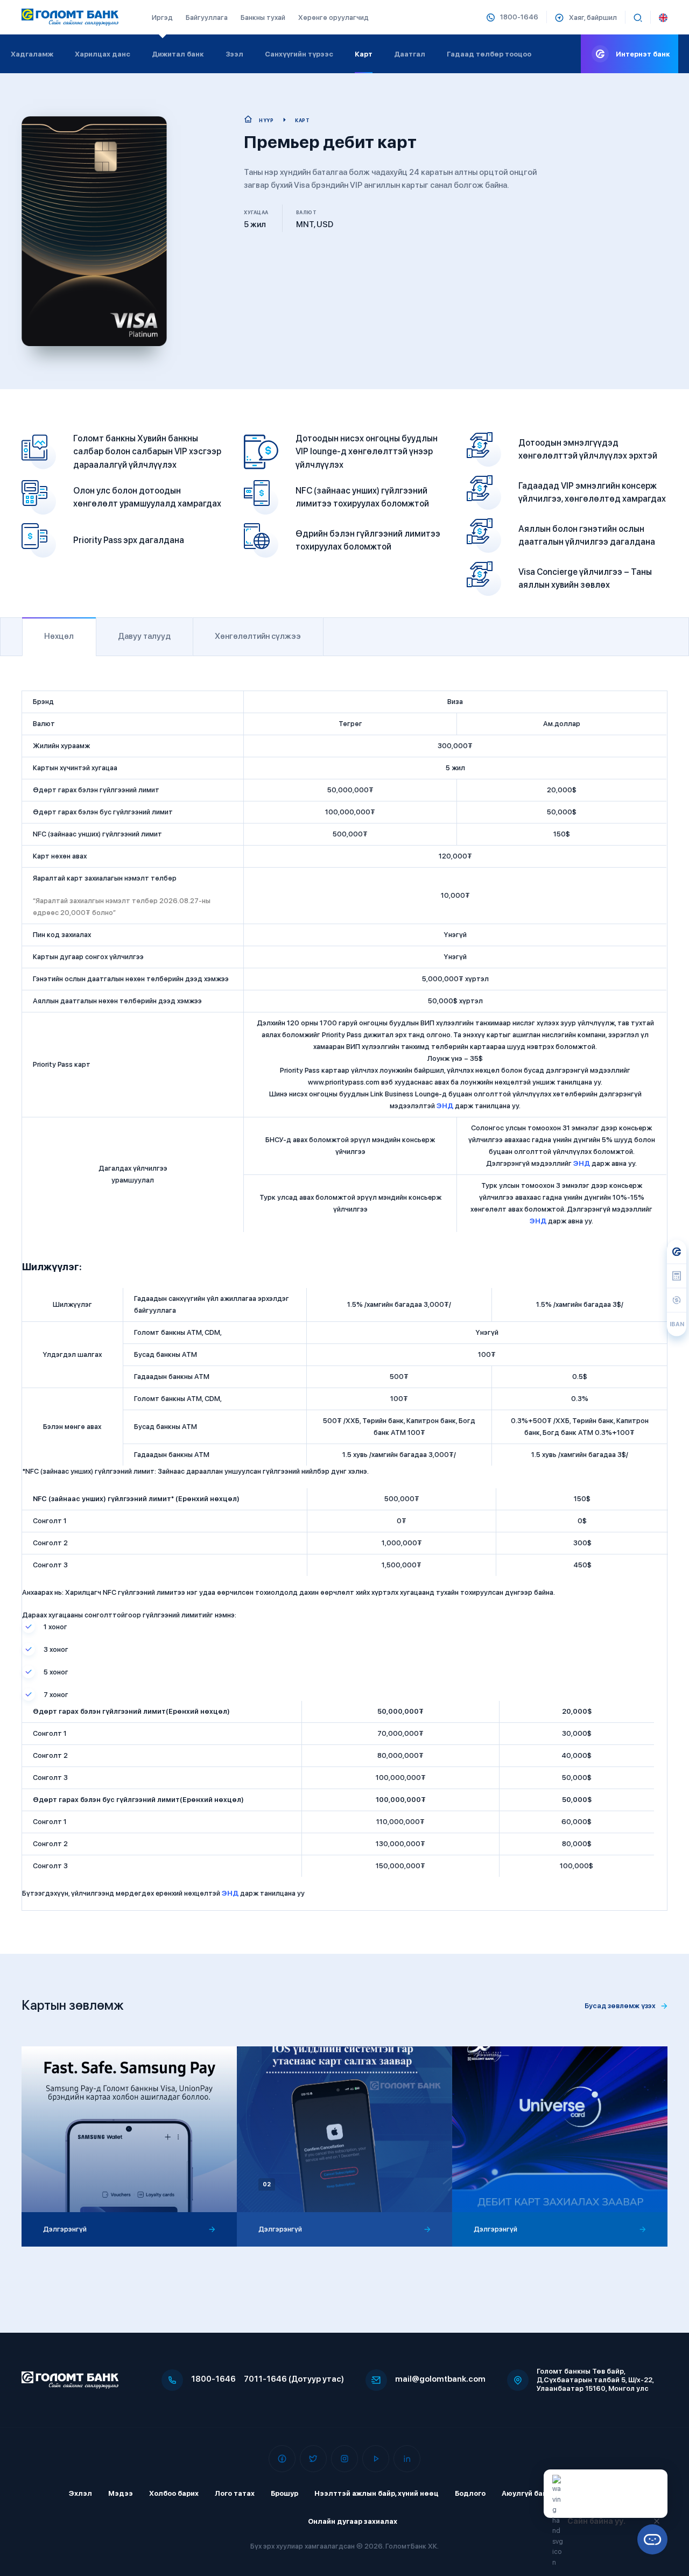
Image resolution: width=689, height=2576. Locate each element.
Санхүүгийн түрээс (299, 54)
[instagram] (344, 2459)
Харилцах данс (103, 54)
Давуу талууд (144, 636)
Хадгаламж (32, 54)
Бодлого (470, 2493)
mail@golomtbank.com (440, 2379)
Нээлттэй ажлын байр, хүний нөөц (377, 2493)
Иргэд (162, 17)
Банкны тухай (263, 17)
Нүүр (266, 120)
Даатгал (410, 54)
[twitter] (313, 2459)
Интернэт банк (643, 54)
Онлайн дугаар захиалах (353, 2521)
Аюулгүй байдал (532, 2493)
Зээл (234, 54)
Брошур (284, 2493)
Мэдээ (121, 2493)
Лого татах (235, 2493)
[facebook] (282, 2459)
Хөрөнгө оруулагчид (333, 17)
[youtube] (376, 2459)
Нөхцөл (59, 636)
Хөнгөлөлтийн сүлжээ (258, 636)
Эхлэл (80, 2493)
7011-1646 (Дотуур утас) (294, 2379)
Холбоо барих (174, 2493)
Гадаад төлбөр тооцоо (489, 54)
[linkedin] (407, 2459)
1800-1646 (213, 2379)
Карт (364, 54)
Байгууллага (207, 17)
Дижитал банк (178, 54)
